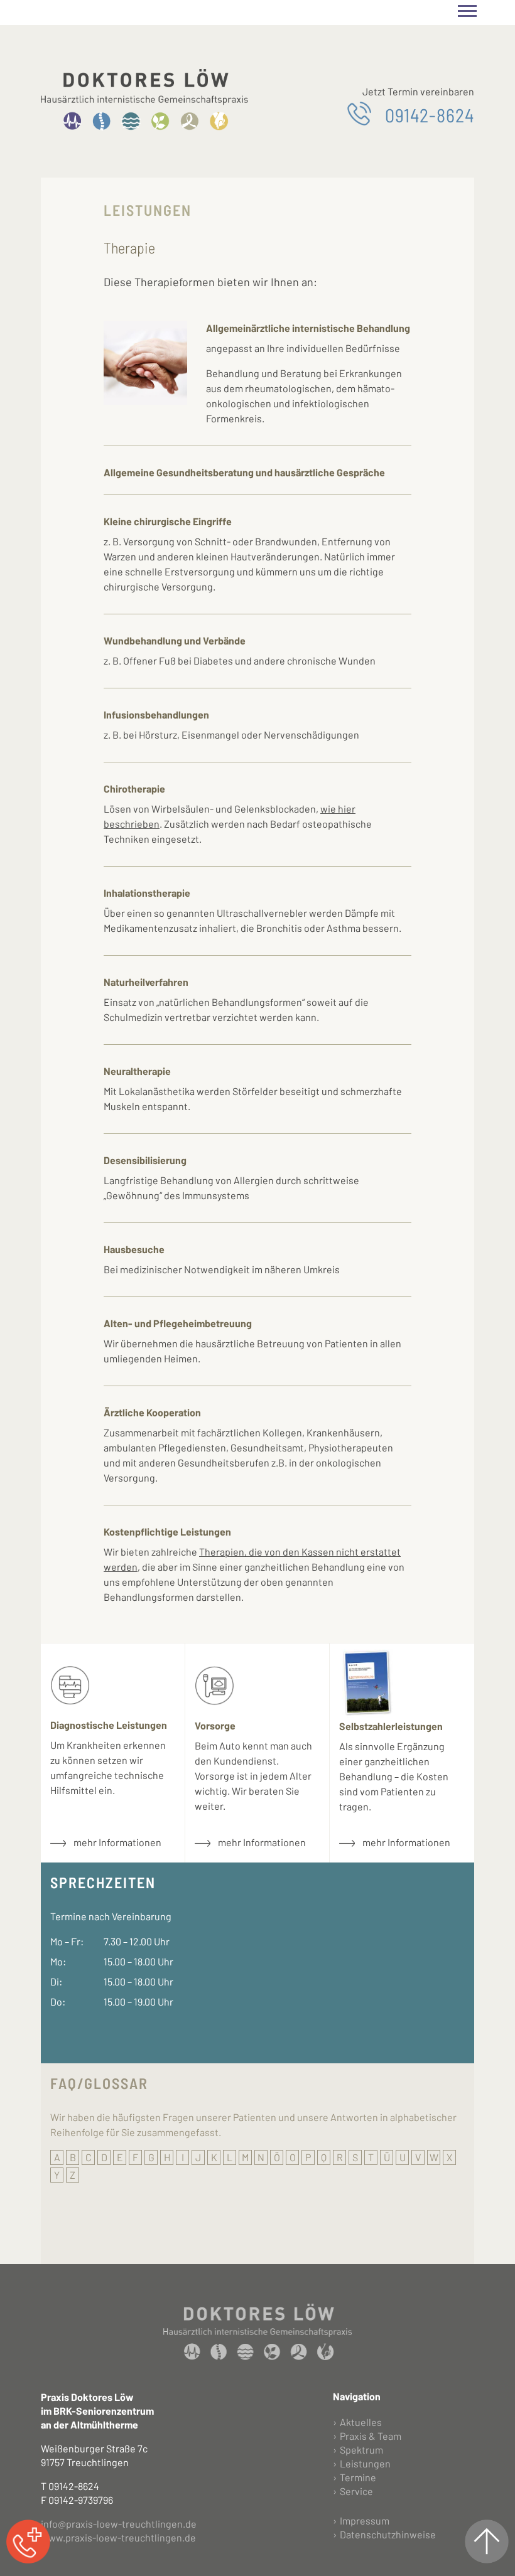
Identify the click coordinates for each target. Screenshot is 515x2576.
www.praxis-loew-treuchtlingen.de (118, 2537)
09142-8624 (430, 114)
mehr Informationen (117, 1842)
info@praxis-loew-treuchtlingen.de (119, 2524)
